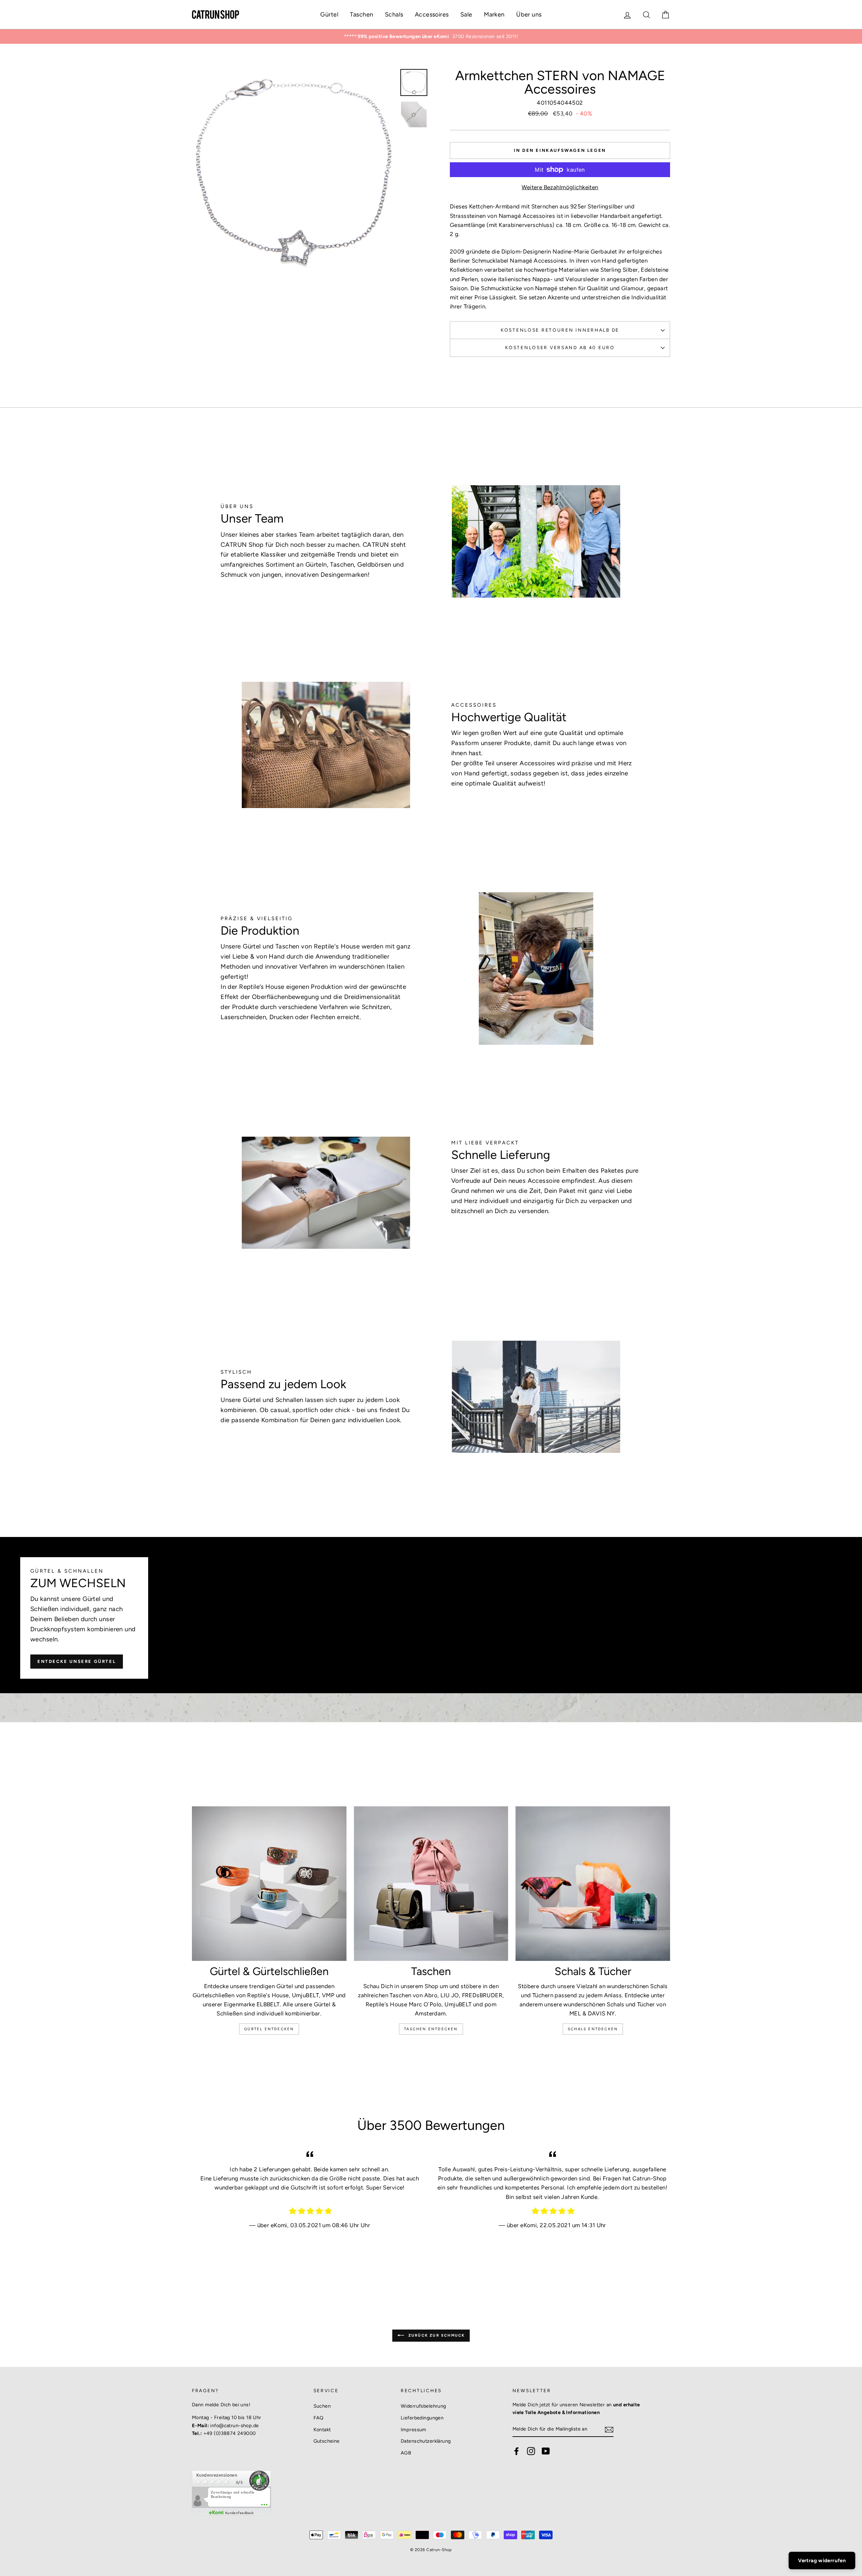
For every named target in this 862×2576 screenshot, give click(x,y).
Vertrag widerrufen (822, 2561)
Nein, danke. (431, 1412)
